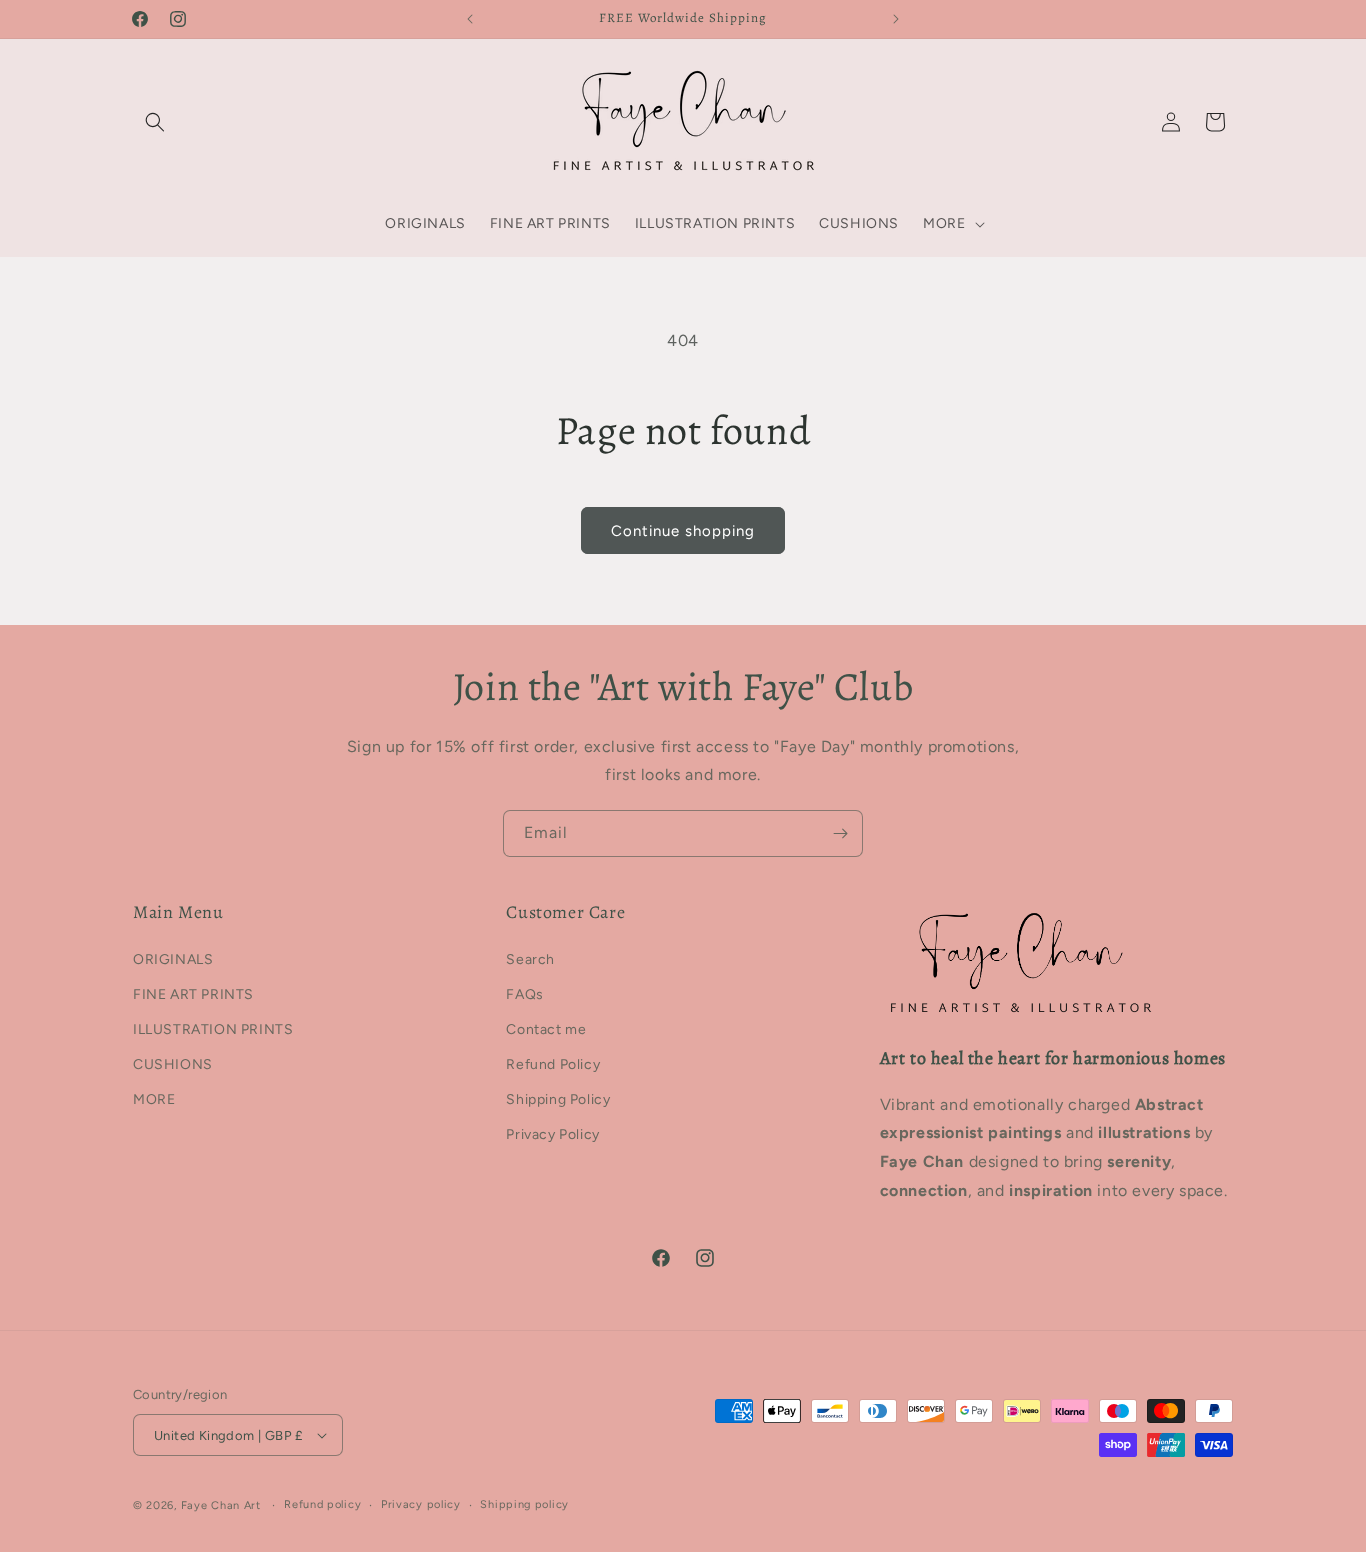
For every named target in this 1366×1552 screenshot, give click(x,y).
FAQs (524, 994)
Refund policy (322, 1504)
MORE (154, 1099)
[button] (155, 122)
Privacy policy (421, 1504)
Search (530, 959)
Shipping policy (524, 1504)
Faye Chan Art (221, 1505)
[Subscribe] (840, 833)
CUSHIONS (173, 1064)
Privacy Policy (552, 1134)
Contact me (546, 1029)
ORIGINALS (173, 959)
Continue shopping (683, 531)
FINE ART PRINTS (193, 994)
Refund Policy (553, 1064)
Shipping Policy (558, 1099)
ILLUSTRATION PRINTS (213, 1029)
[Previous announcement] (470, 19)
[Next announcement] (896, 19)
